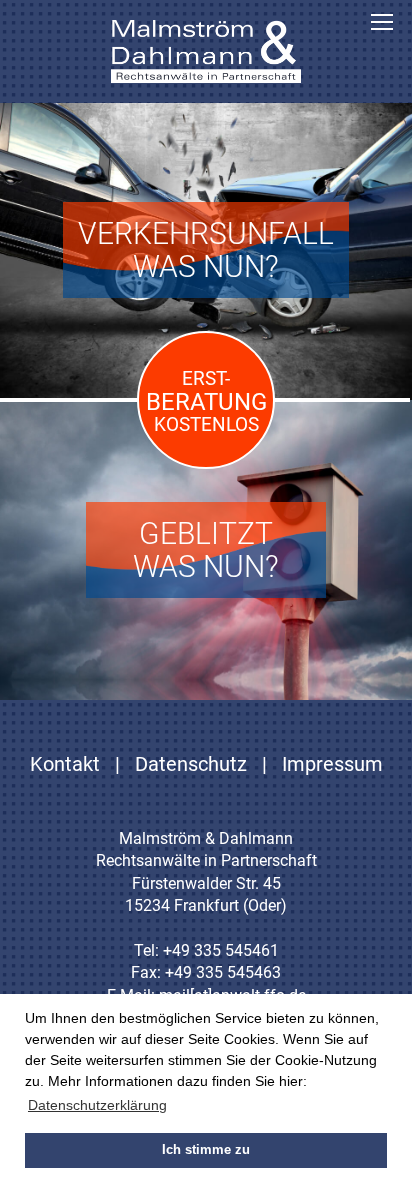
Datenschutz (191, 764)
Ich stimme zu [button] (206, 1150)
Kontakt (65, 764)
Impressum (332, 764)
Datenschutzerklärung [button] (97, 1105)
